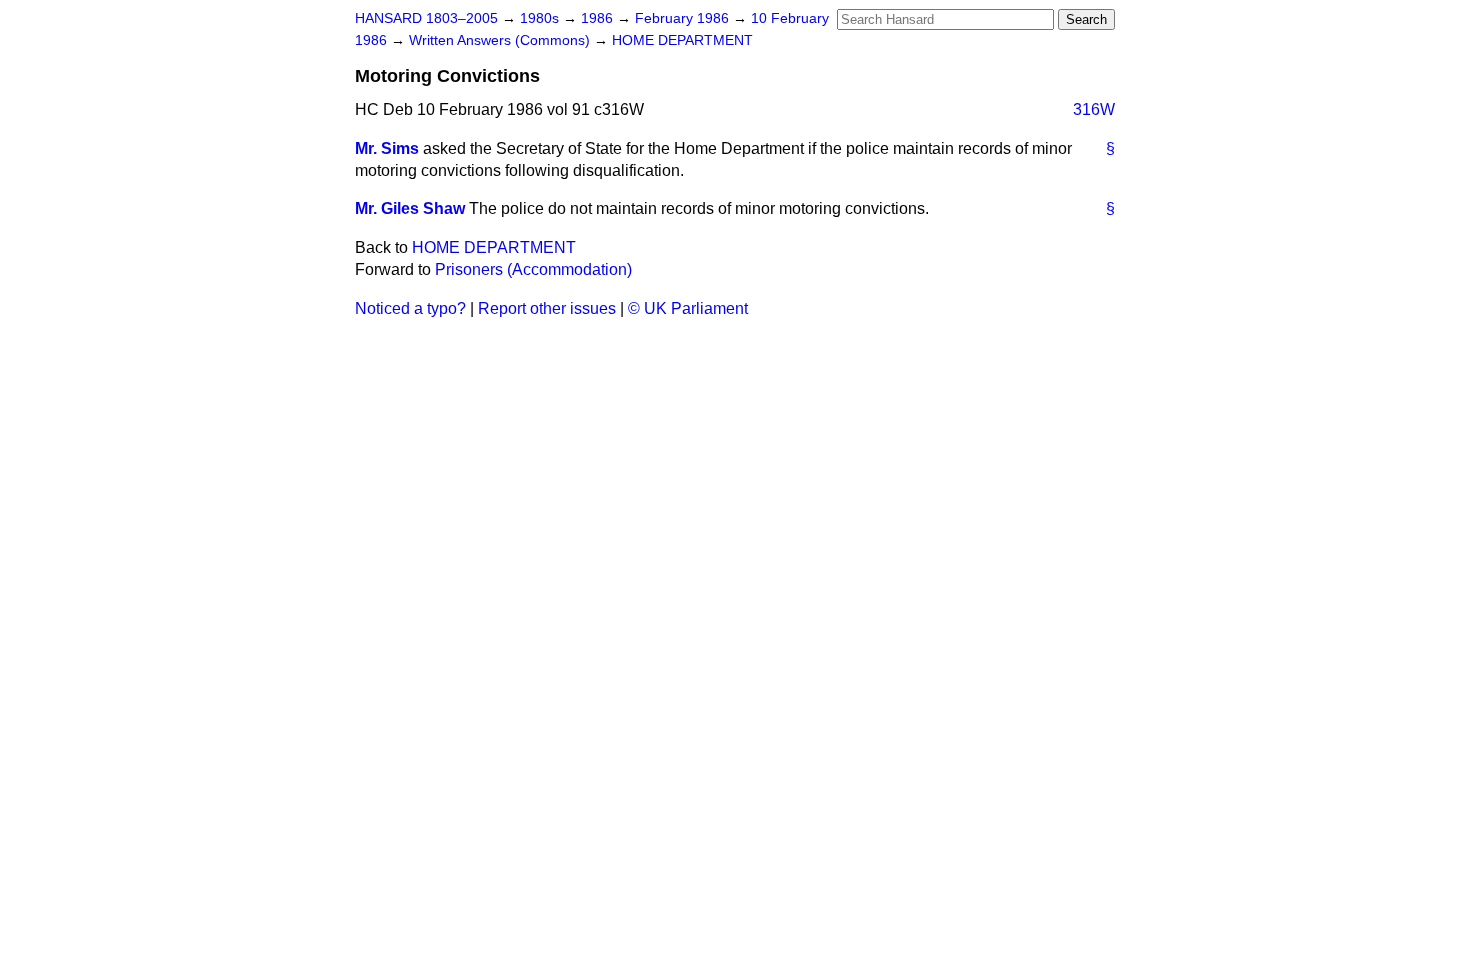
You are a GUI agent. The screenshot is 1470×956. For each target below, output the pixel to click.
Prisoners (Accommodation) (533, 269)
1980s (541, 18)
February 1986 (684, 18)
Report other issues (547, 308)
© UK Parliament (688, 308)
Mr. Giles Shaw (410, 208)
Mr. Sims (387, 148)
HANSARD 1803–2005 (426, 18)
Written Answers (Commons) (501, 40)
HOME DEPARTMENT (682, 40)
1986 (599, 18)
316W (1094, 109)
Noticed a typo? (410, 308)
